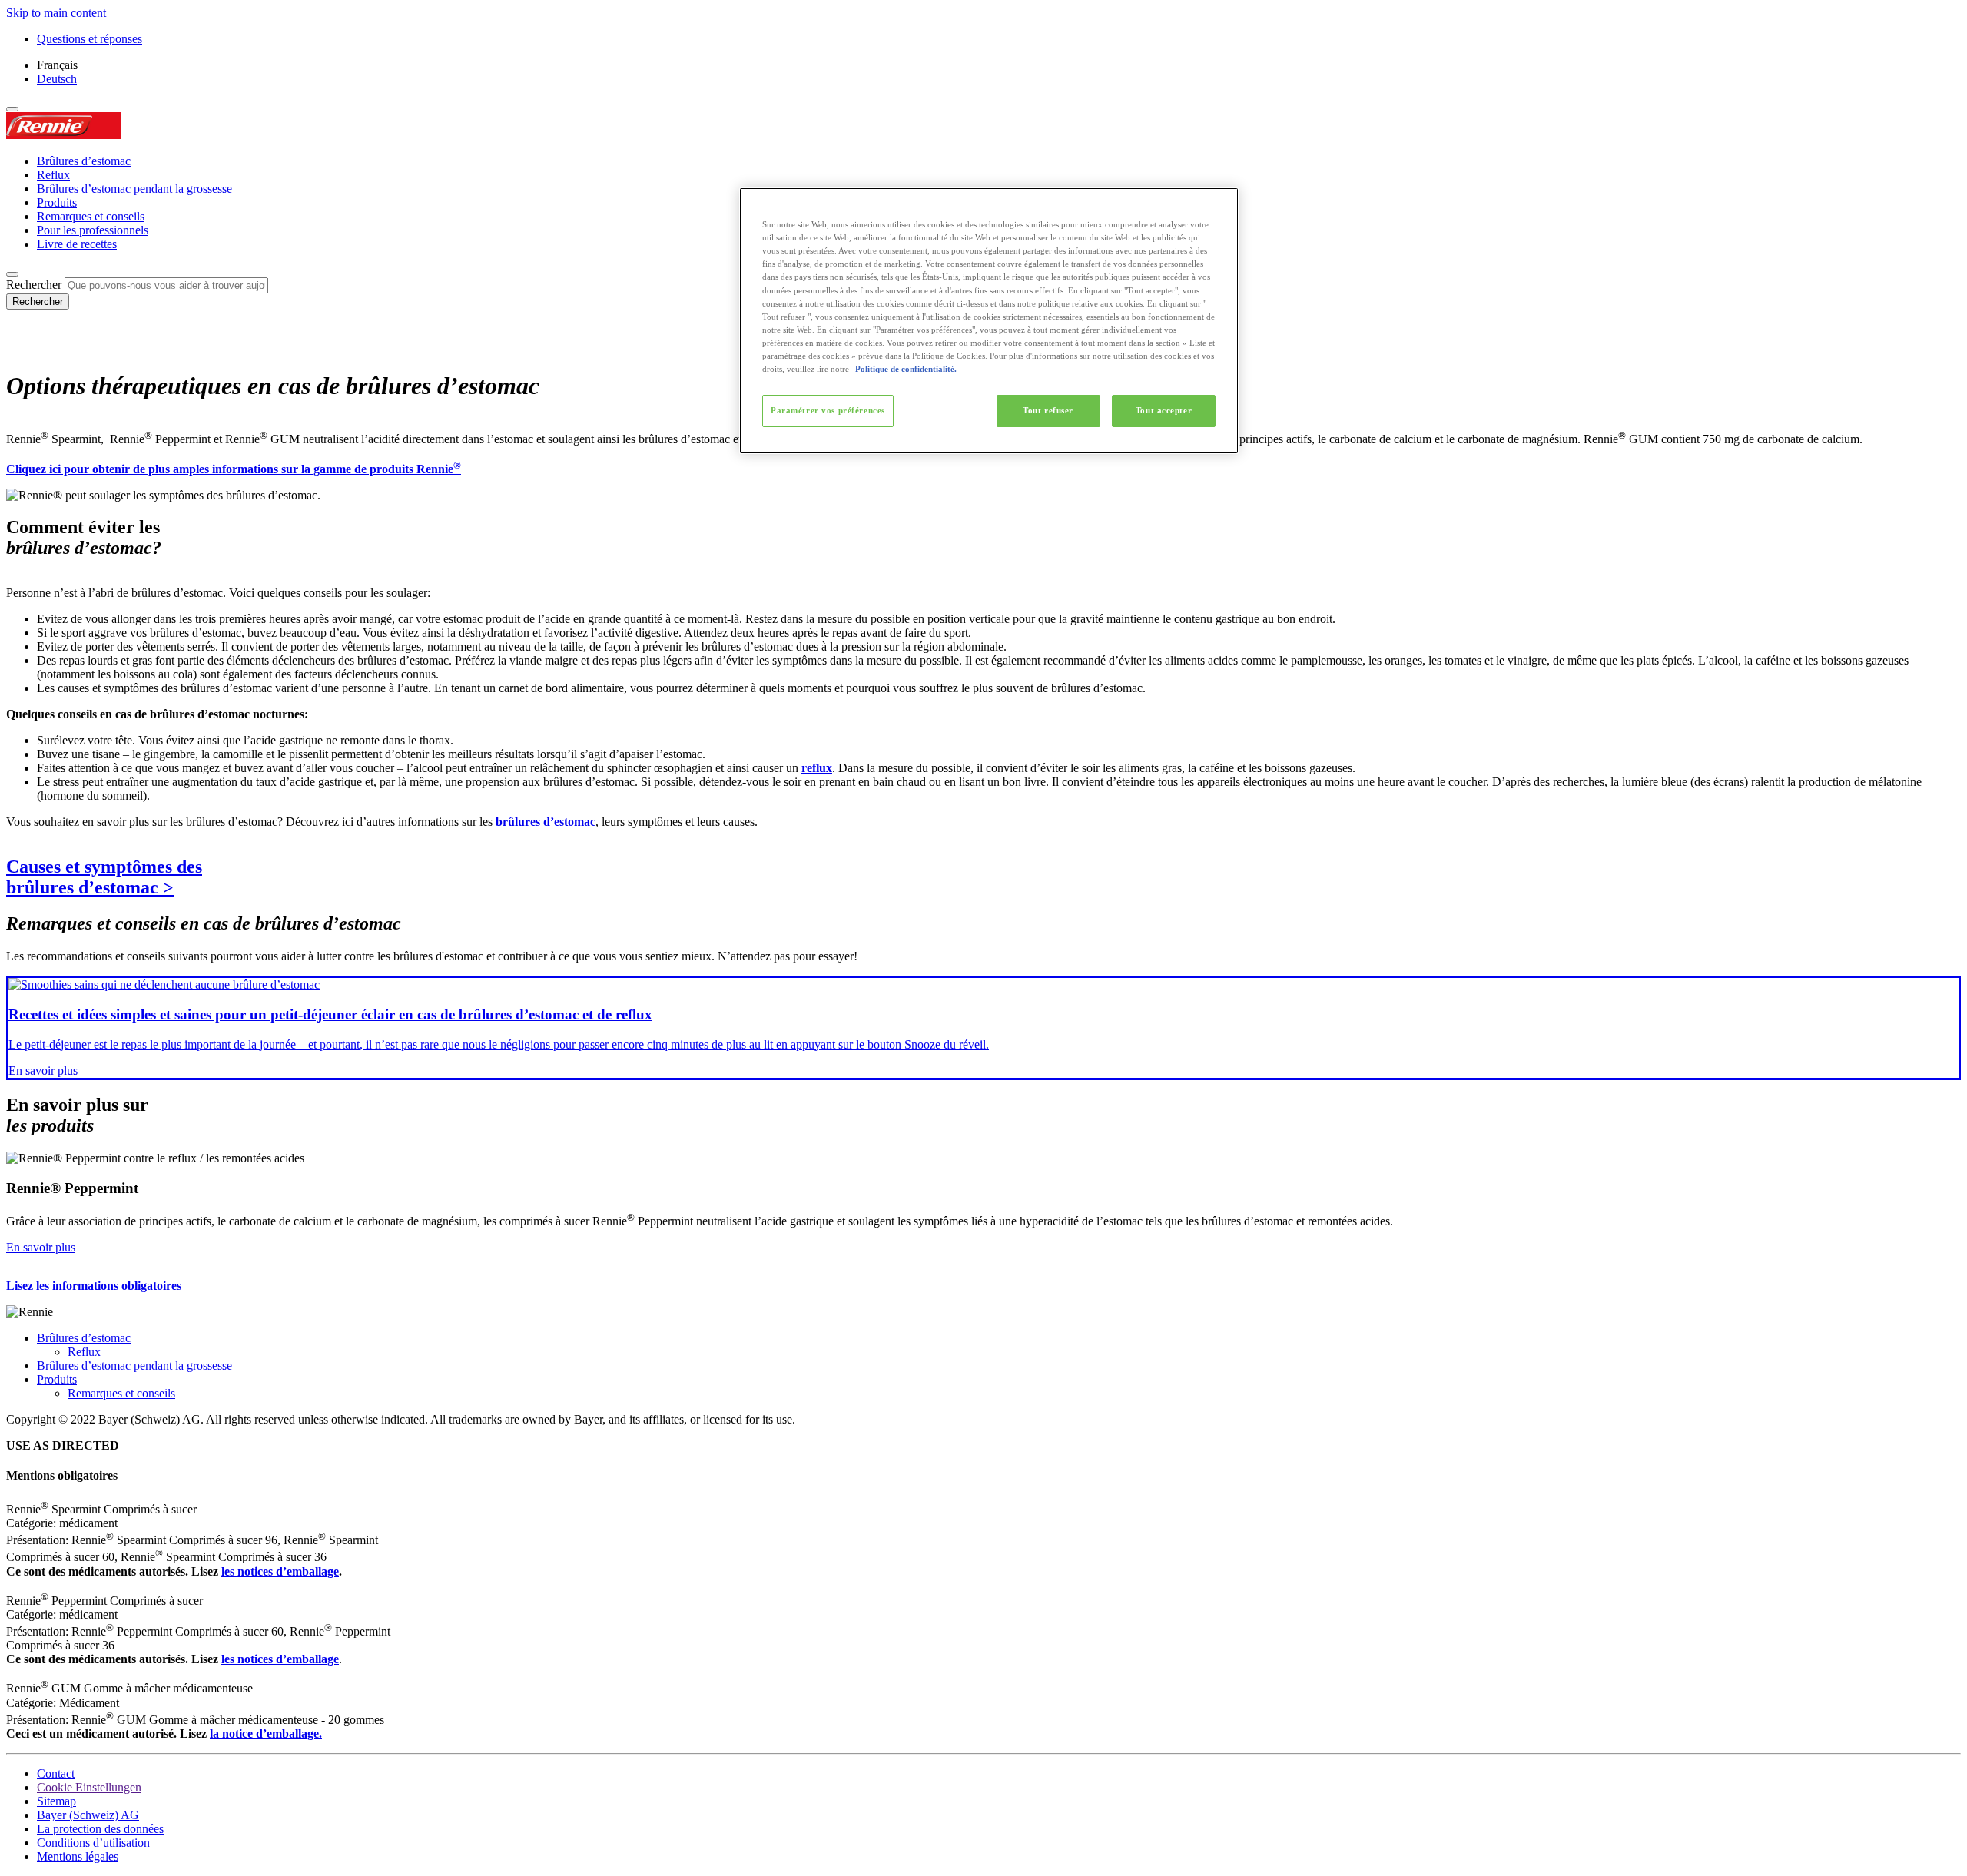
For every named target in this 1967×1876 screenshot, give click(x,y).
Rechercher (34, 285)
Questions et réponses (90, 39)
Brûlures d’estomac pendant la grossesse (134, 189)
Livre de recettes (77, 244)
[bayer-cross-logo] (28, 348)
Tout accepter (1164, 410)
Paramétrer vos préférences (828, 410)
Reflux (53, 175)
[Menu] (12, 109)
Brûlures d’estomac (84, 161)
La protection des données (100, 1829)
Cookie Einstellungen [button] (89, 1787)
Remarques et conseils (91, 216)
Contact (56, 1773)
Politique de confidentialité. (906, 369)
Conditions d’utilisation (93, 1843)
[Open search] (12, 274)
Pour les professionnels (93, 230)
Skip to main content (56, 13)
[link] (983, 1027)
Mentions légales (78, 1856)
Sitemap (56, 1801)
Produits (57, 202)
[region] (989, 321)
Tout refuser (1048, 410)
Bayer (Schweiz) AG (88, 1815)
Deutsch (57, 79)
